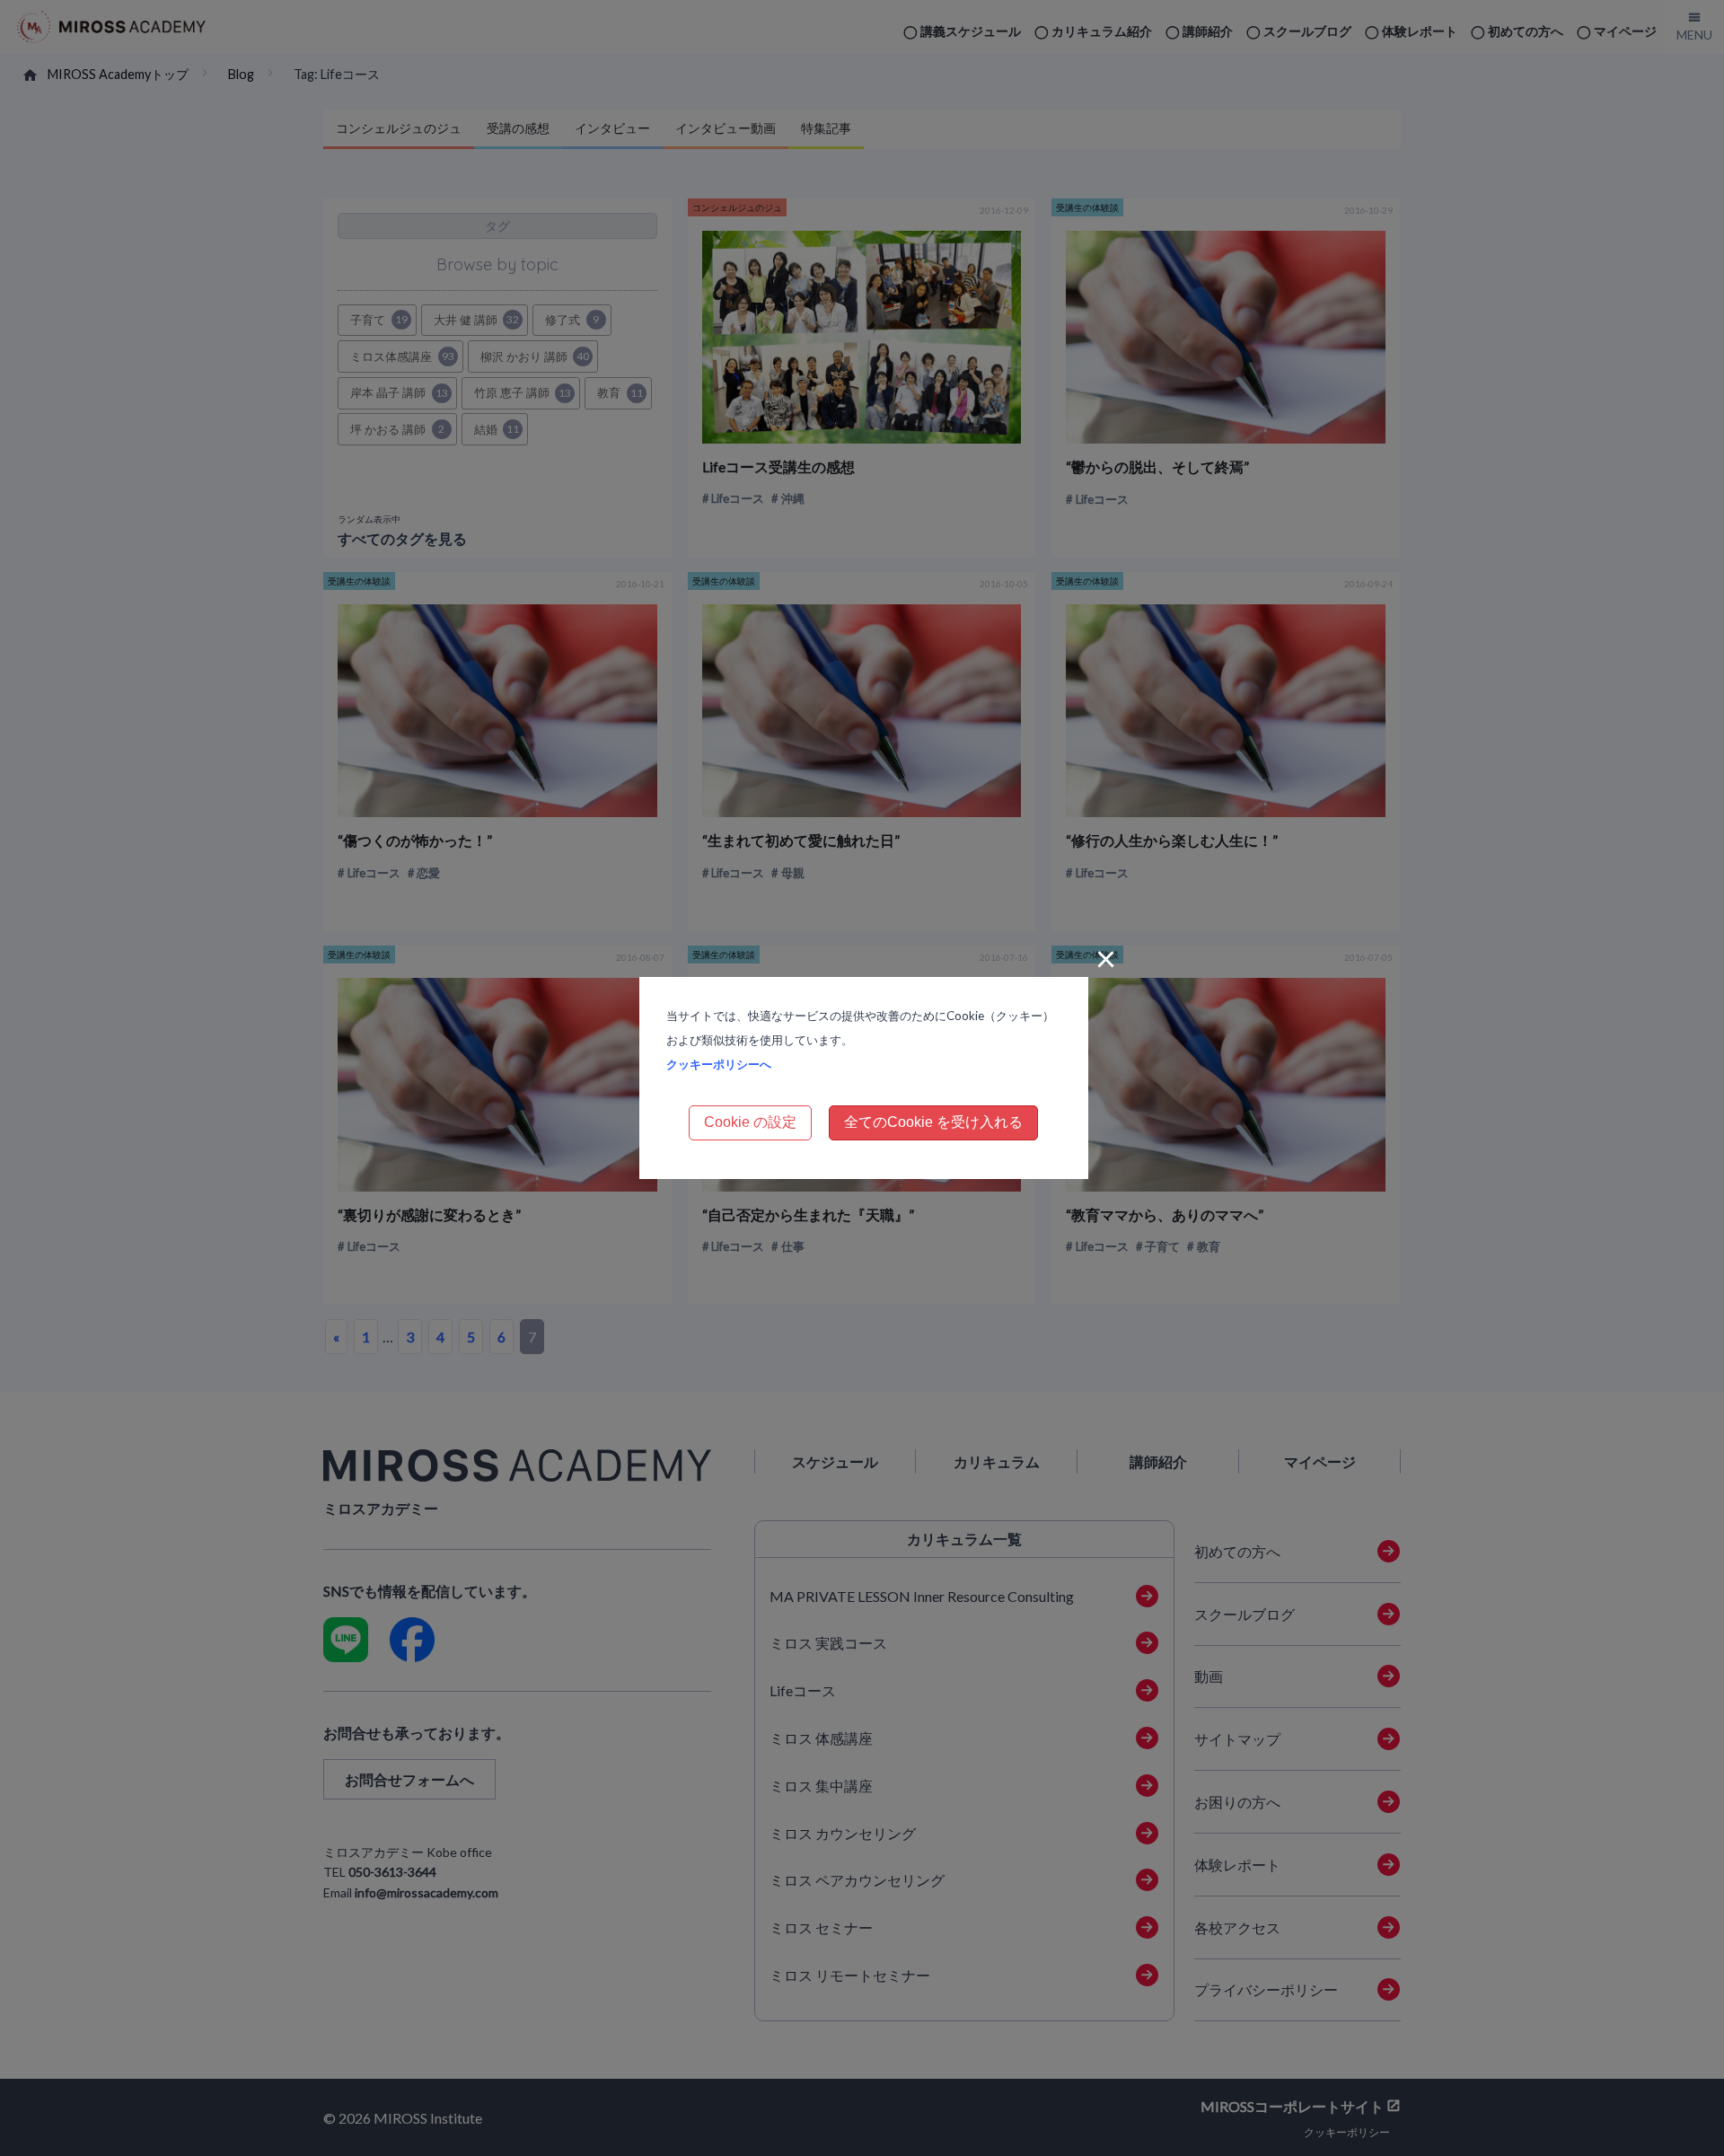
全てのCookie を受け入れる (933, 1122)
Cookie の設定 (750, 1122)
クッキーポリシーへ (719, 1064)
